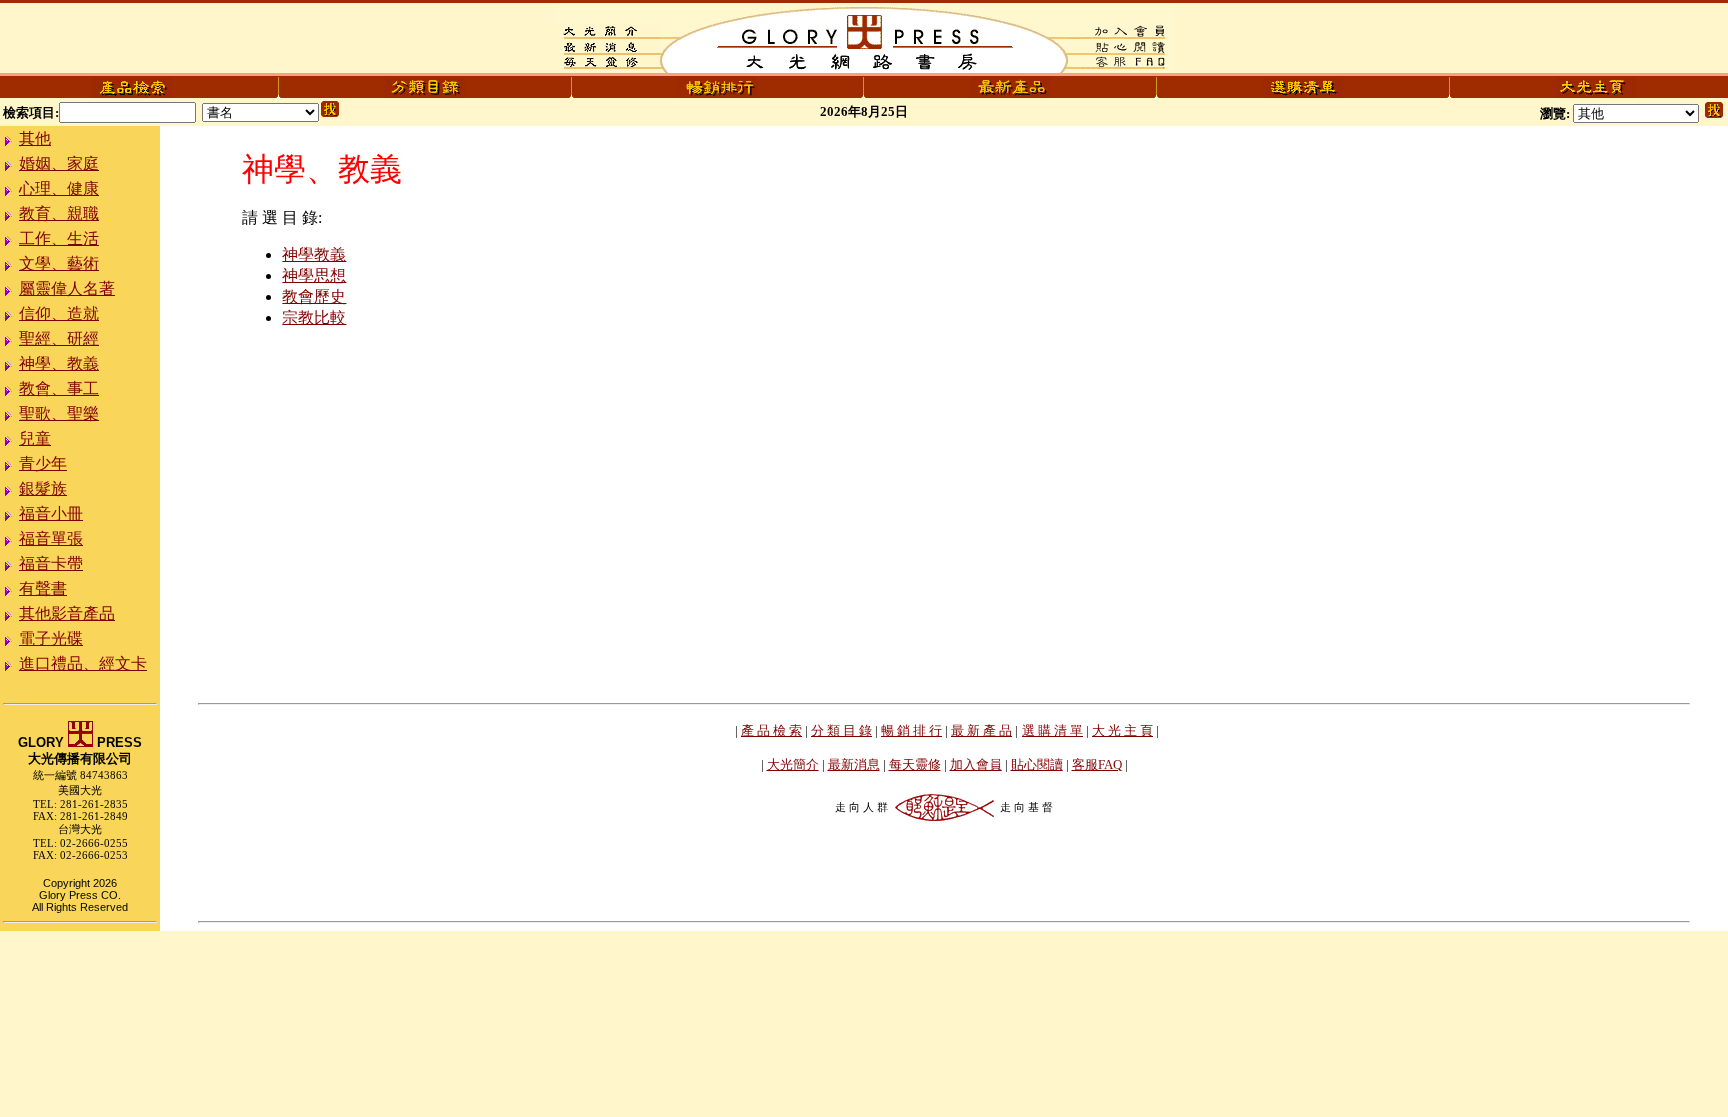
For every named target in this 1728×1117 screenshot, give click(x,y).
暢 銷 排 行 (911, 730)
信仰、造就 (59, 313)
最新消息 (854, 764)
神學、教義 (59, 363)
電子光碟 (51, 638)
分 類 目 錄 (841, 730)
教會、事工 (59, 388)
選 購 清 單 (1052, 730)
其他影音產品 (67, 613)
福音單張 (51, 538)
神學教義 (314, 254)
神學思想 (314, 275)
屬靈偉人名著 (67, 288)
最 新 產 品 (981, 730)
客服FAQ (1097, 764)
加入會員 (976, 764)
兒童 (35, 438)
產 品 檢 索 (771, 730)
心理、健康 (59, 188)
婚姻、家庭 (59, 163)
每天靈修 (915, 764)
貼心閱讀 (1037, 764)
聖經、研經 (59, 338)
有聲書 (43, 588)
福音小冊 (51, 513)
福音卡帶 (51, 563)
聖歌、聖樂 (59, 413)
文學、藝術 (59, 263)
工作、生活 (59, 238)
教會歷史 (314, 296)
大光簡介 (793, 764)
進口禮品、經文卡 (83, 663)
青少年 (43, 463)
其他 (35, 138)
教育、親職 (59, 213)
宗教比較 (314, 317)
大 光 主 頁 (1122, 730)
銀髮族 (43, 488)
